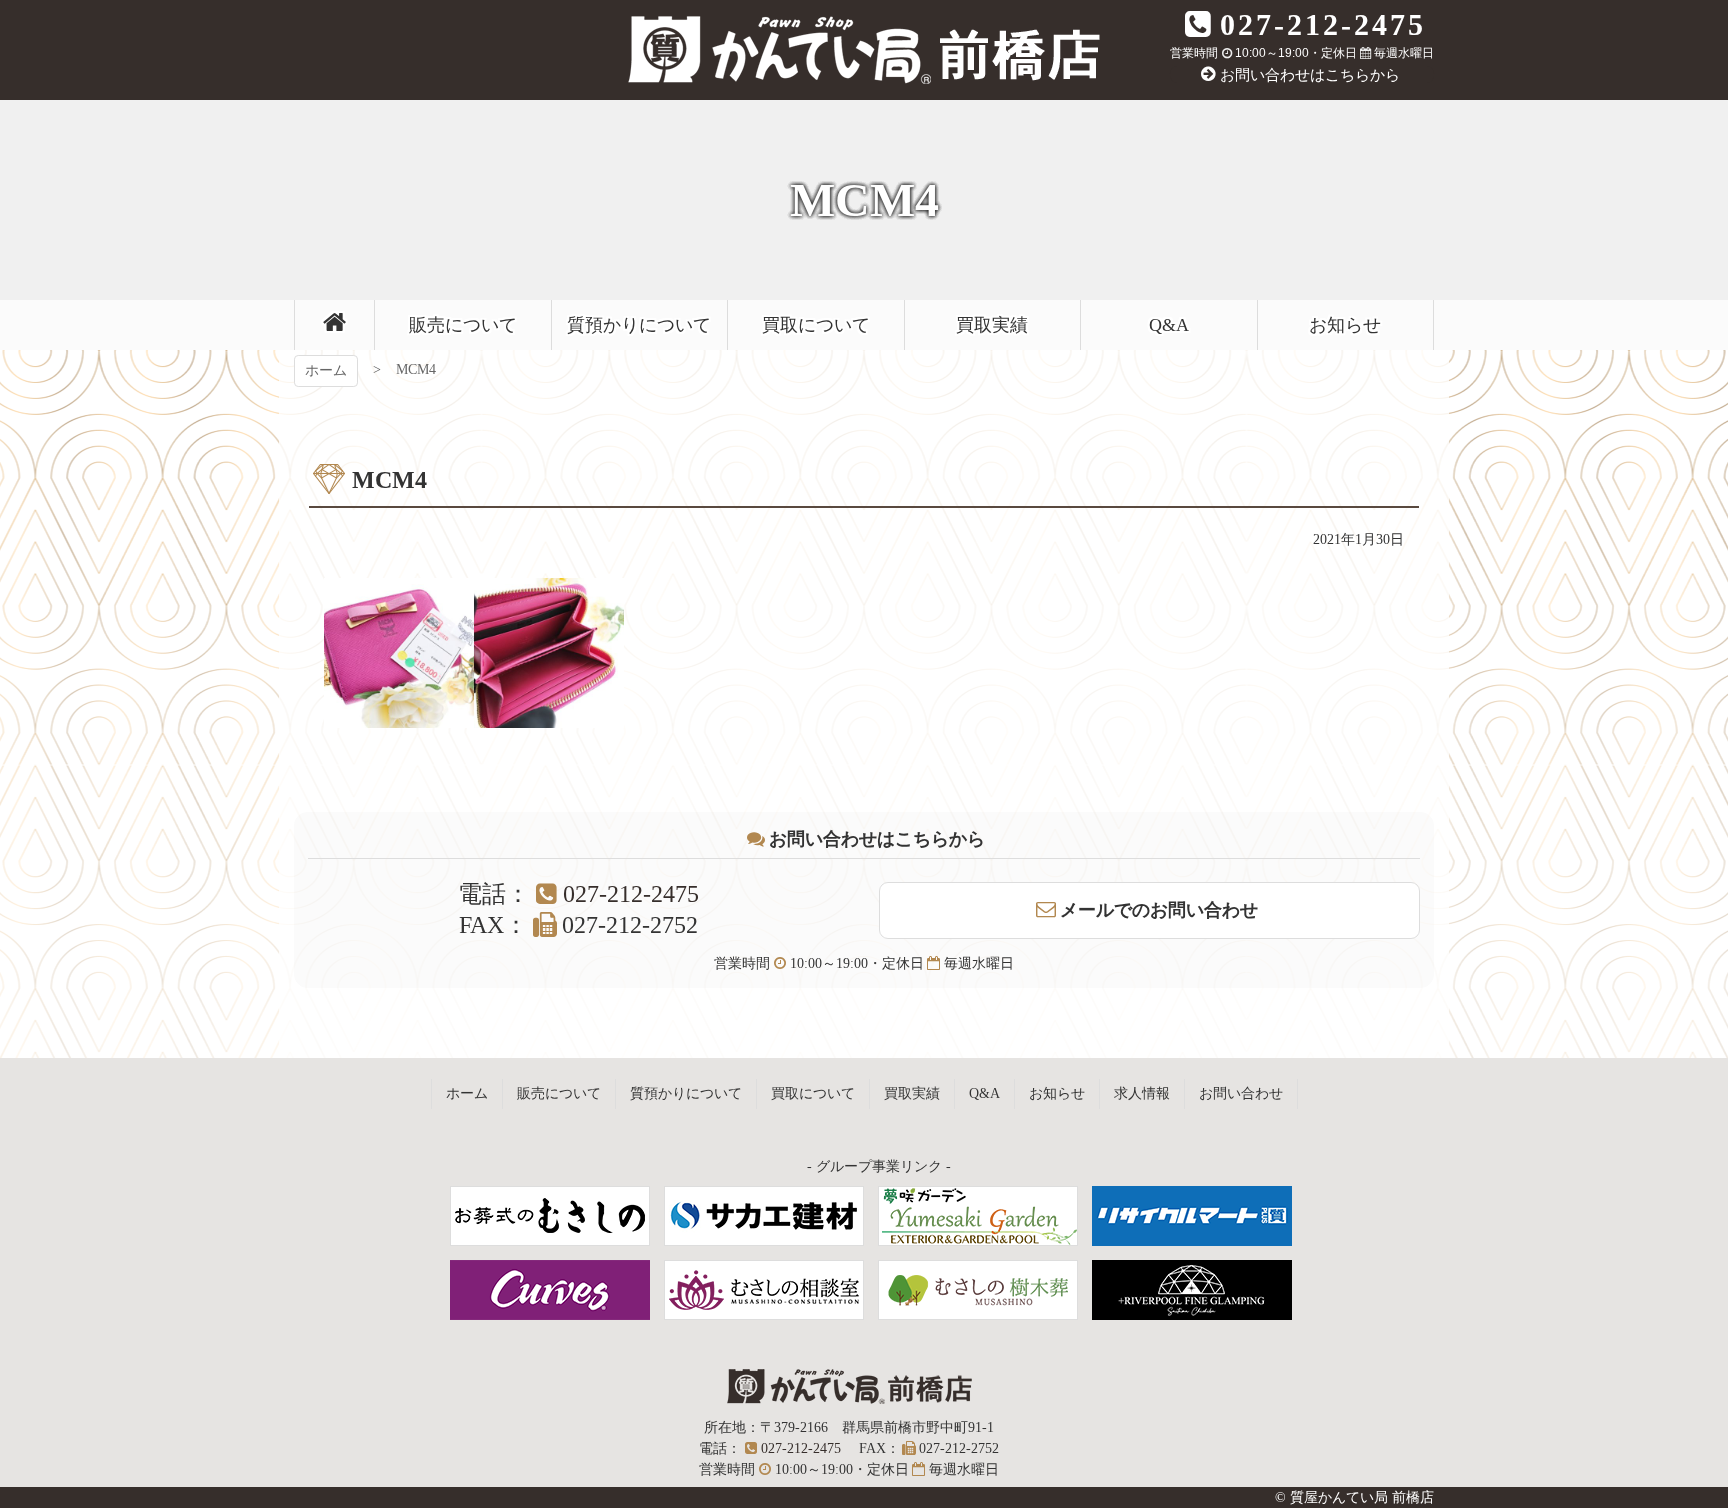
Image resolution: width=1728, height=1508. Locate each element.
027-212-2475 (1323, 24)
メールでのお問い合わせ (1159, 910)
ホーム (326, 370)
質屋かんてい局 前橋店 (864, 50)
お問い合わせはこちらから (1310, 75)
